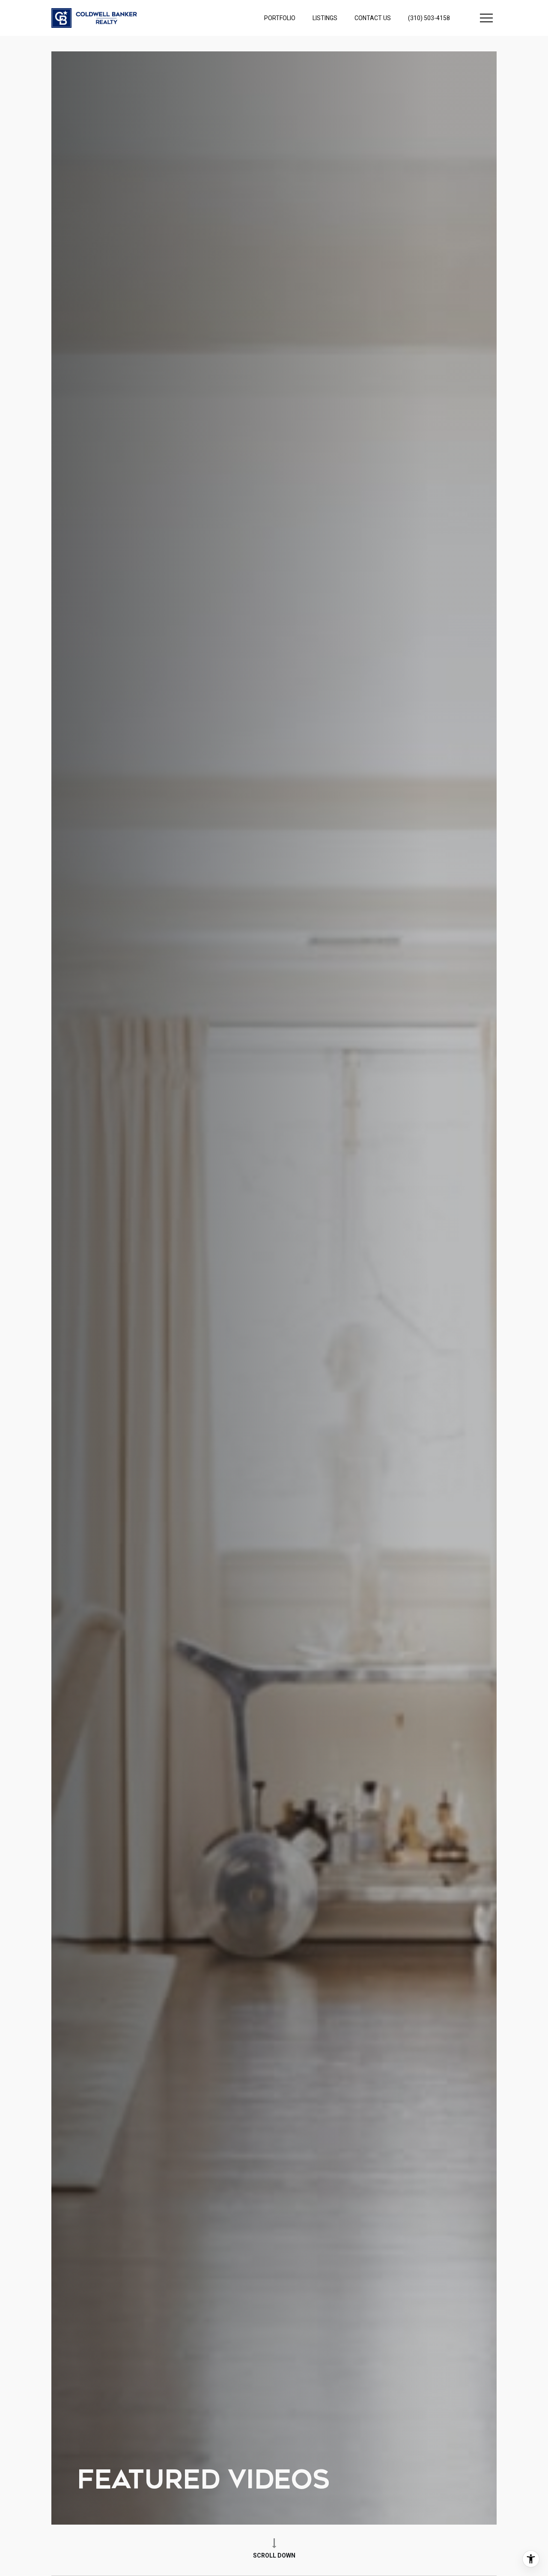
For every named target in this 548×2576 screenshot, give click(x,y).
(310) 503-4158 (429, 26)
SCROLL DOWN (274, 2555)
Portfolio (280, 26)
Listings (325, 26)
